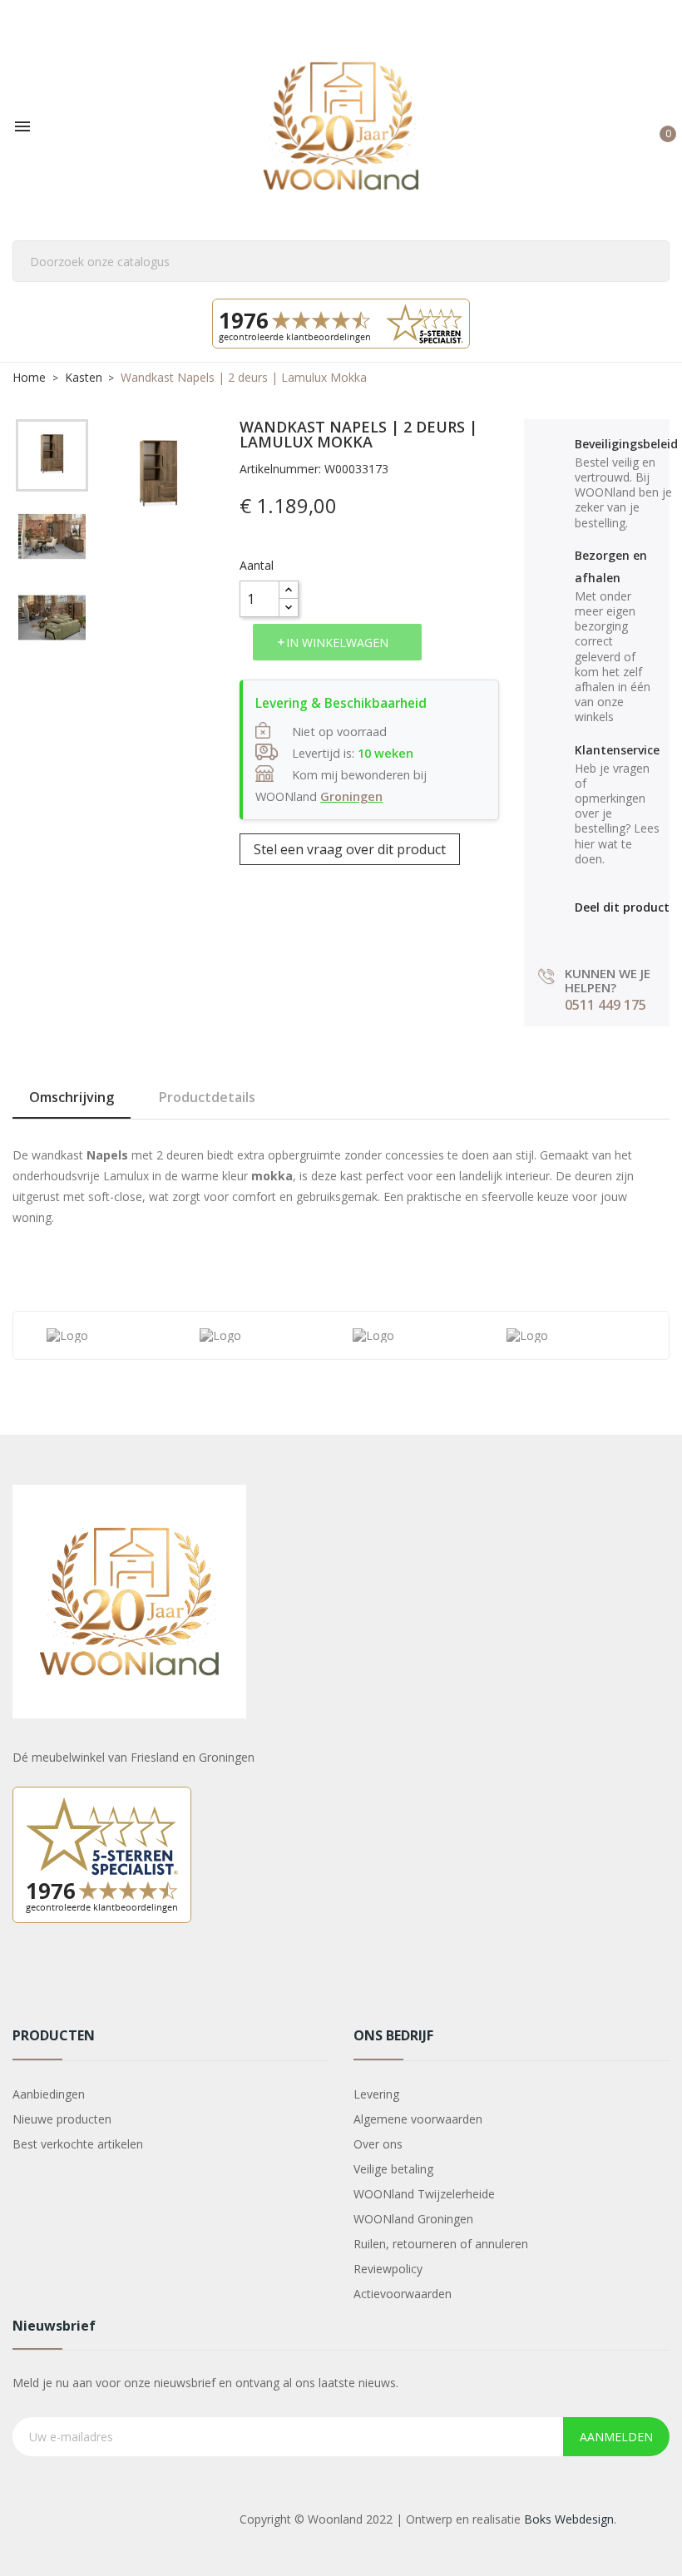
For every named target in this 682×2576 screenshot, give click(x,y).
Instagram (69, 1980)
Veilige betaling (393, 2169)
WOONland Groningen (413, 2219)
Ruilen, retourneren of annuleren (441, 2244)
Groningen (351, 796)
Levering (376, 2094)
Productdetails (207, 1097)
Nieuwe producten (62, 2119)
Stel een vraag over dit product (350, 849)
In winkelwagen (337, 643)
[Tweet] (618, 934)
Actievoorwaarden (403, 2294)
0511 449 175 (605, 1005)
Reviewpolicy (388, 2269)
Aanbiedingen (49, 2094)
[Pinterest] (654, 934)
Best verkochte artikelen (78, 2144)
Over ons (378, 2144)
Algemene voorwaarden (418, 2119)
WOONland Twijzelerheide (424, 2194)
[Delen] (583, 934)
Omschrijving (72, 1097)
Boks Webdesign (569, 2519)
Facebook (27, 1980)
